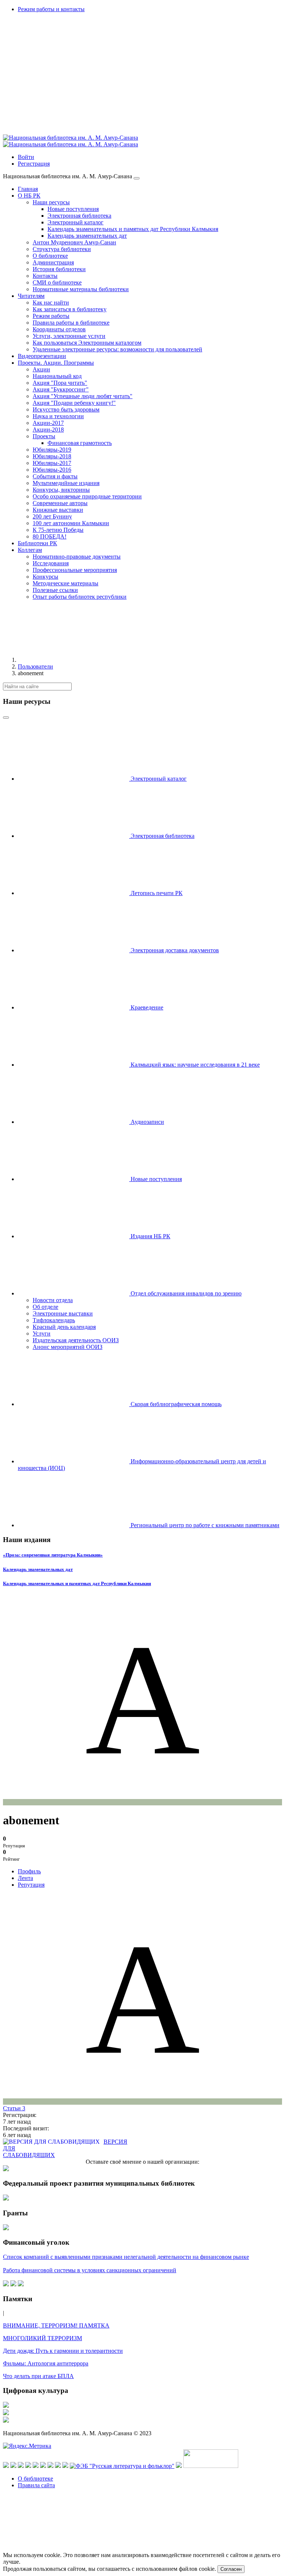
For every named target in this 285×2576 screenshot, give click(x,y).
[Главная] (73, 660)
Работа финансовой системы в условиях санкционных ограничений (90, 2270)
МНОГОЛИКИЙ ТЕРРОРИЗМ (42, 2338)
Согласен (231, 2569)
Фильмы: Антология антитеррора (46, 2363)
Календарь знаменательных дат (38, 1569)
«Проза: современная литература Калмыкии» (53, 1555)
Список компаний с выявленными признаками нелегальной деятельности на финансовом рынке (126, 2257)
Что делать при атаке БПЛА (38, 2376)
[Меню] (137, 178)
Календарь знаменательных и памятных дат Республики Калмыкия (77, 1583)
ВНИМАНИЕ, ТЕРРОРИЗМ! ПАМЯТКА (56, 2325)
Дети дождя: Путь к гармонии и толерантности (63, 2351)
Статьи (14, 2108)
